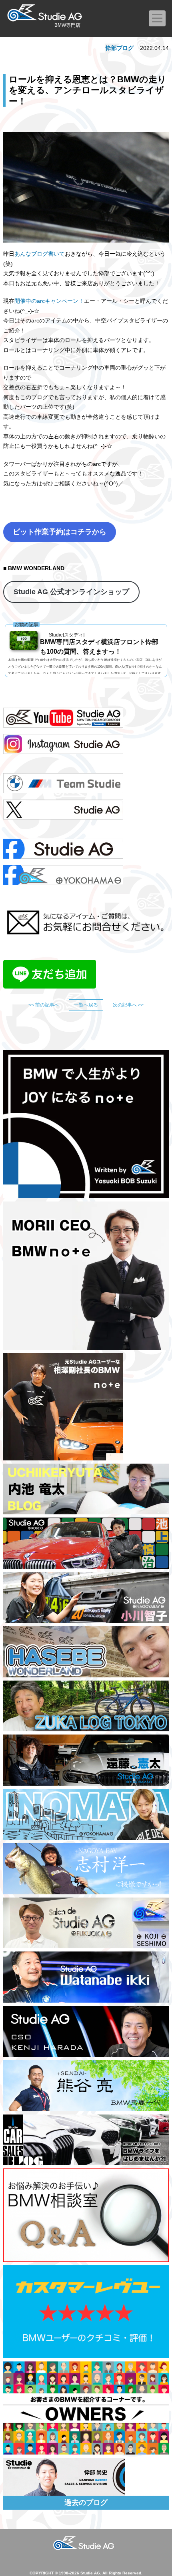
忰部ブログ (120, 48)
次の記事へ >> (128, 1005)
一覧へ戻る (86, 1005)
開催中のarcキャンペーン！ (49, 301)
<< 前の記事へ (44, 1005)
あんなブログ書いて (40, 254)
